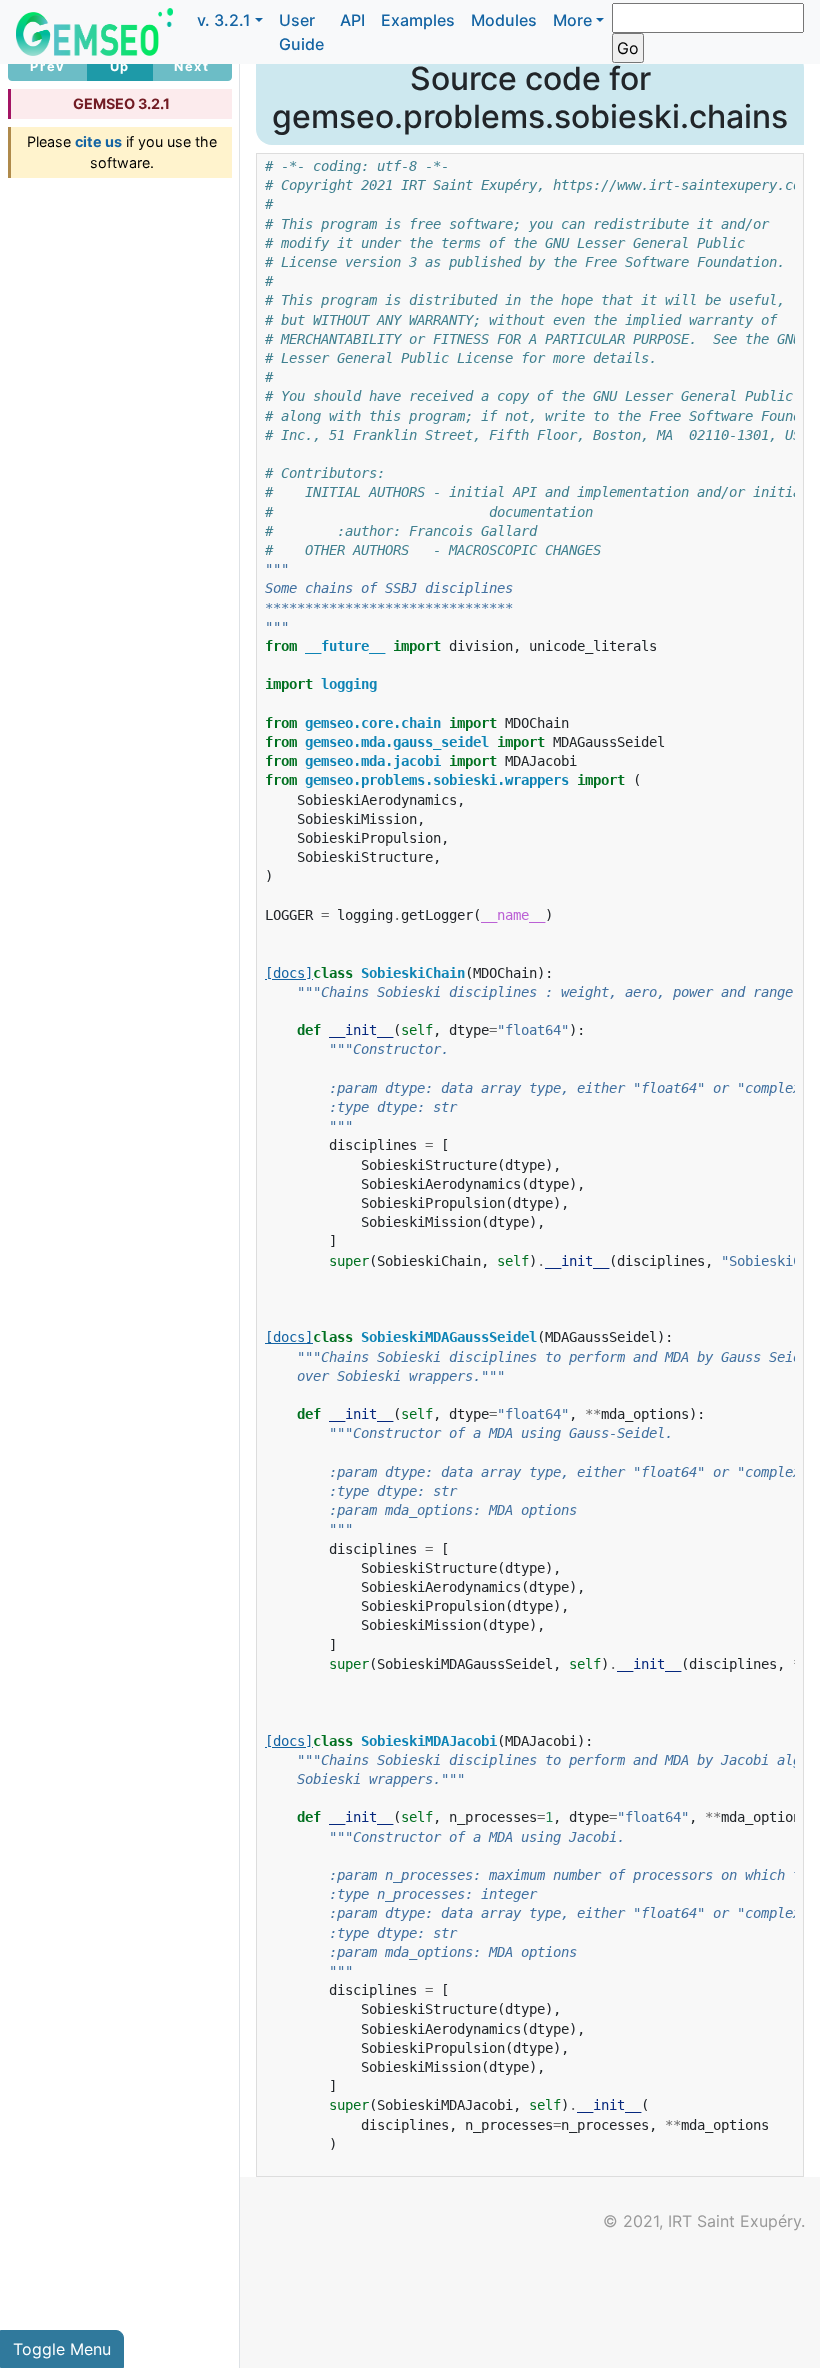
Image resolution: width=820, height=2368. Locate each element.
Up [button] (120, 66)
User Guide (301, 32)
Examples (418, 20)
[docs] (289, 973)
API (352, 20)
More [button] (572, 20)
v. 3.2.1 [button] (224, 20)
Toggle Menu (62, 2349)
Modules (504, 20)
